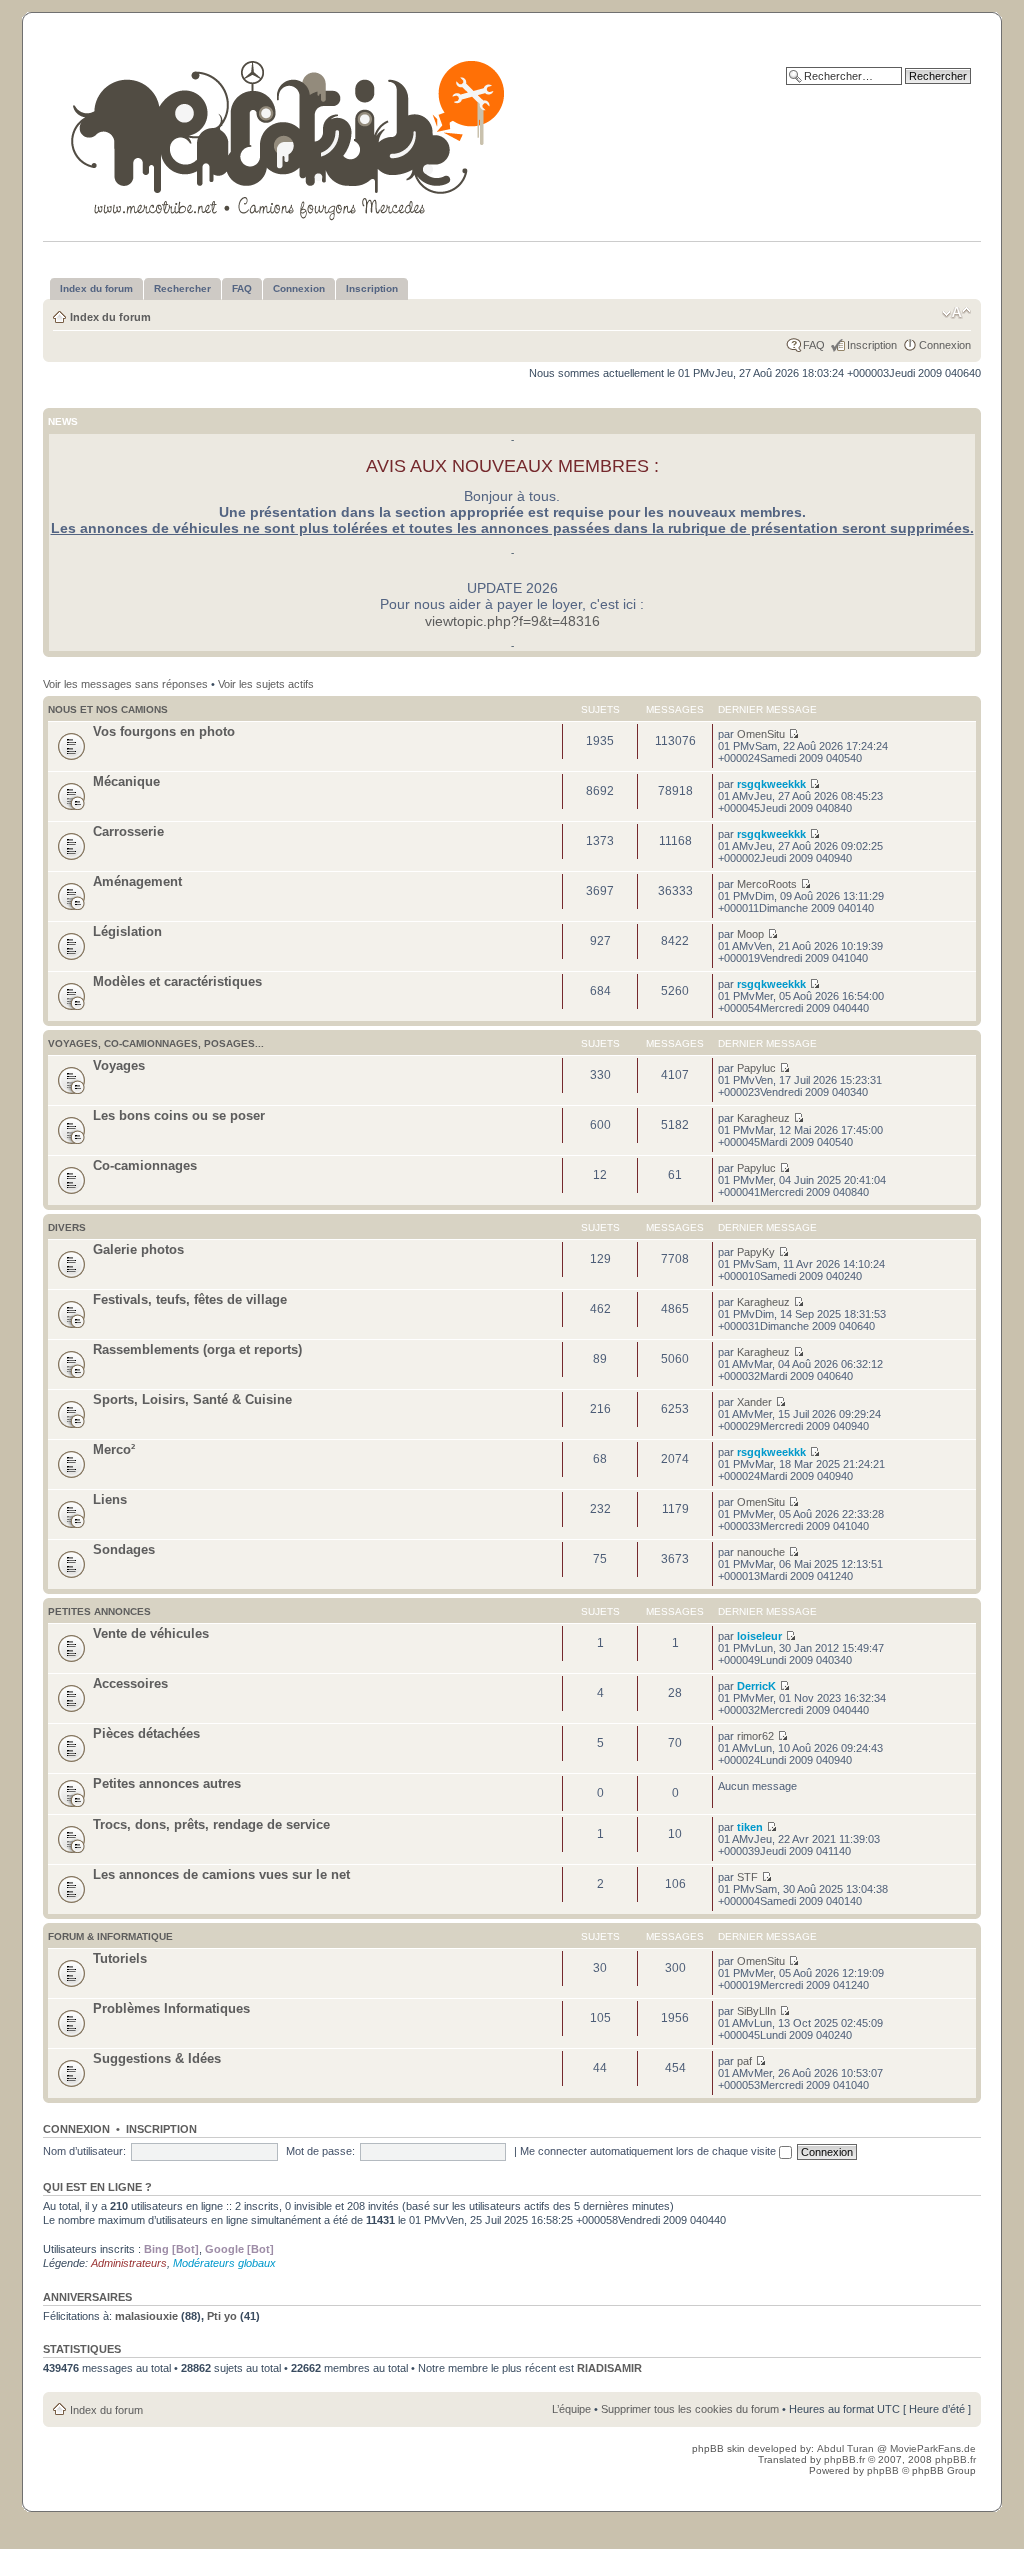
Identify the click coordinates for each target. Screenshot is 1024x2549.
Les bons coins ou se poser (179, 1115)
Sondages (124, 1549)
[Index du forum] (289, 136)
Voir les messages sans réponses (125, 684)
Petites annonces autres (167, 1783)
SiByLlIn (756, 2011)
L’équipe (571, 2409)
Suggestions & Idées (157, 2058)
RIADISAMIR (609, 2368)
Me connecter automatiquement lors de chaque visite (649, 2151)
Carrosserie (128, 831)
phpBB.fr (844, 2459)
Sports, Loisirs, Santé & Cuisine (192, 1399)
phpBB (883, 2470)
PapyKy (756, 1252)
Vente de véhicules (151, 1633)
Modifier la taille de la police (956, 313)
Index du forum (110, 317)
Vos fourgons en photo (164, 731)
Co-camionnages (145, 1165)
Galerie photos (138, 1249)
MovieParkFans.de (933, 2448)
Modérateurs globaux (224, 2263)
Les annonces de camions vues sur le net (221, 1874)
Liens (110, 1499)
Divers (67, 1227)
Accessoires (130, 1683)
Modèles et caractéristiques (177, 981)
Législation (127, 931)
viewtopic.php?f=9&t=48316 (512, 621)
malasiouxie (146, 2316)
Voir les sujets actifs (266, 684)
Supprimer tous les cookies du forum (690, 2409)
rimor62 (755, 1736)
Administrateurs (129, 2263)
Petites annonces (99, 1611)
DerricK (756, 1686)
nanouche (761, 1552)
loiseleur (759, 1636)
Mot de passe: (320, 2151)
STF (747, 1877)
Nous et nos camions (108, 709)
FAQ (814, 345)
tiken (750, 1827)
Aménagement (137, 881)
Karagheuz (763, 1118)
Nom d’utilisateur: (84, 2151)
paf (744, 2061)
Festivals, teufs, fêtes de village (190, 1299)
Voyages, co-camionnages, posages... (156, 1043)
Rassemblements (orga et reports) (197, 1349)
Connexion (945, 345)
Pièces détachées (146, 1733)
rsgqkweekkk (771, 784)
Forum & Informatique (110, 1936)
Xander (754, 1402)
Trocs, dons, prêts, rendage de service (211, 1824)
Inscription (872, 345)
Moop (750, 934)
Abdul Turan (847, 2448)
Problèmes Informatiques (171, 2008)
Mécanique (126, 781)
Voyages (119, 1065)
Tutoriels (120, 1958)
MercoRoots (767, 884)
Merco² (114, 1449)
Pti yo (222, 2316)
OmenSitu (761, 734)
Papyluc (756, 1068)
